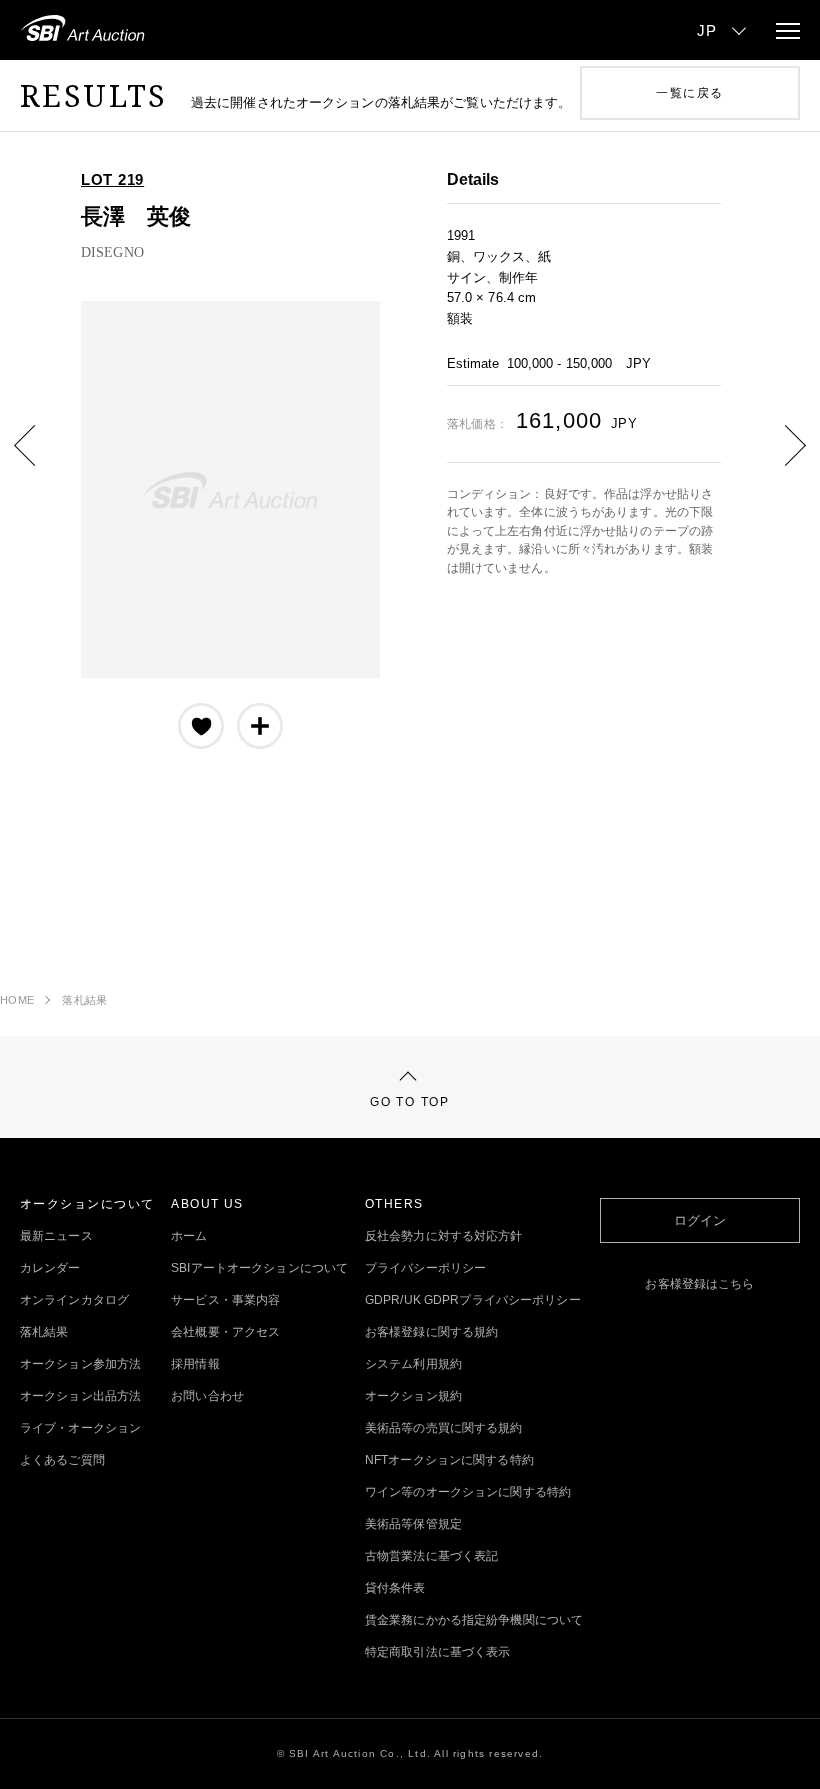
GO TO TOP (409, 1102)
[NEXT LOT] (780, 460)
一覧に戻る (689, 93)
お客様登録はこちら (699, 1284)
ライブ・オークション (80, 1428)
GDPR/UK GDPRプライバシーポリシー (473, 1300)
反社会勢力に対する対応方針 (444, 1236)
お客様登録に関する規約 (431, 1332)
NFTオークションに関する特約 (449, 1460)
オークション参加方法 (80, 1364)
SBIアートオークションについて (259, 1268)
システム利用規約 (413, 1364)
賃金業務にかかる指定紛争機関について (474, 1620)
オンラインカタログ (74, 1300)
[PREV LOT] (40, 460)
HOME (17, 1000)
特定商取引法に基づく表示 (437, 1652)
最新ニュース (56, 1236)
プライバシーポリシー (425, 1268)
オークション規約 (413, 1396)
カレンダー (50, 1268)
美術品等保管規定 (413, 1524)
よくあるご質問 (62, 1460)
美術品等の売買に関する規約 (444, 1428)
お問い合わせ (207, 1396)
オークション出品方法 (80, 1396)
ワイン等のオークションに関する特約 (468, 1492)
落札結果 (84, 1000)
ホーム (189, 1236)
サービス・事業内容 (225, 1300)
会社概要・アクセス (225, 1332)
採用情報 (195, 1364)
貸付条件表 (395, 1588)
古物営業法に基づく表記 (431, 1556)
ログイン (700, 1220)
